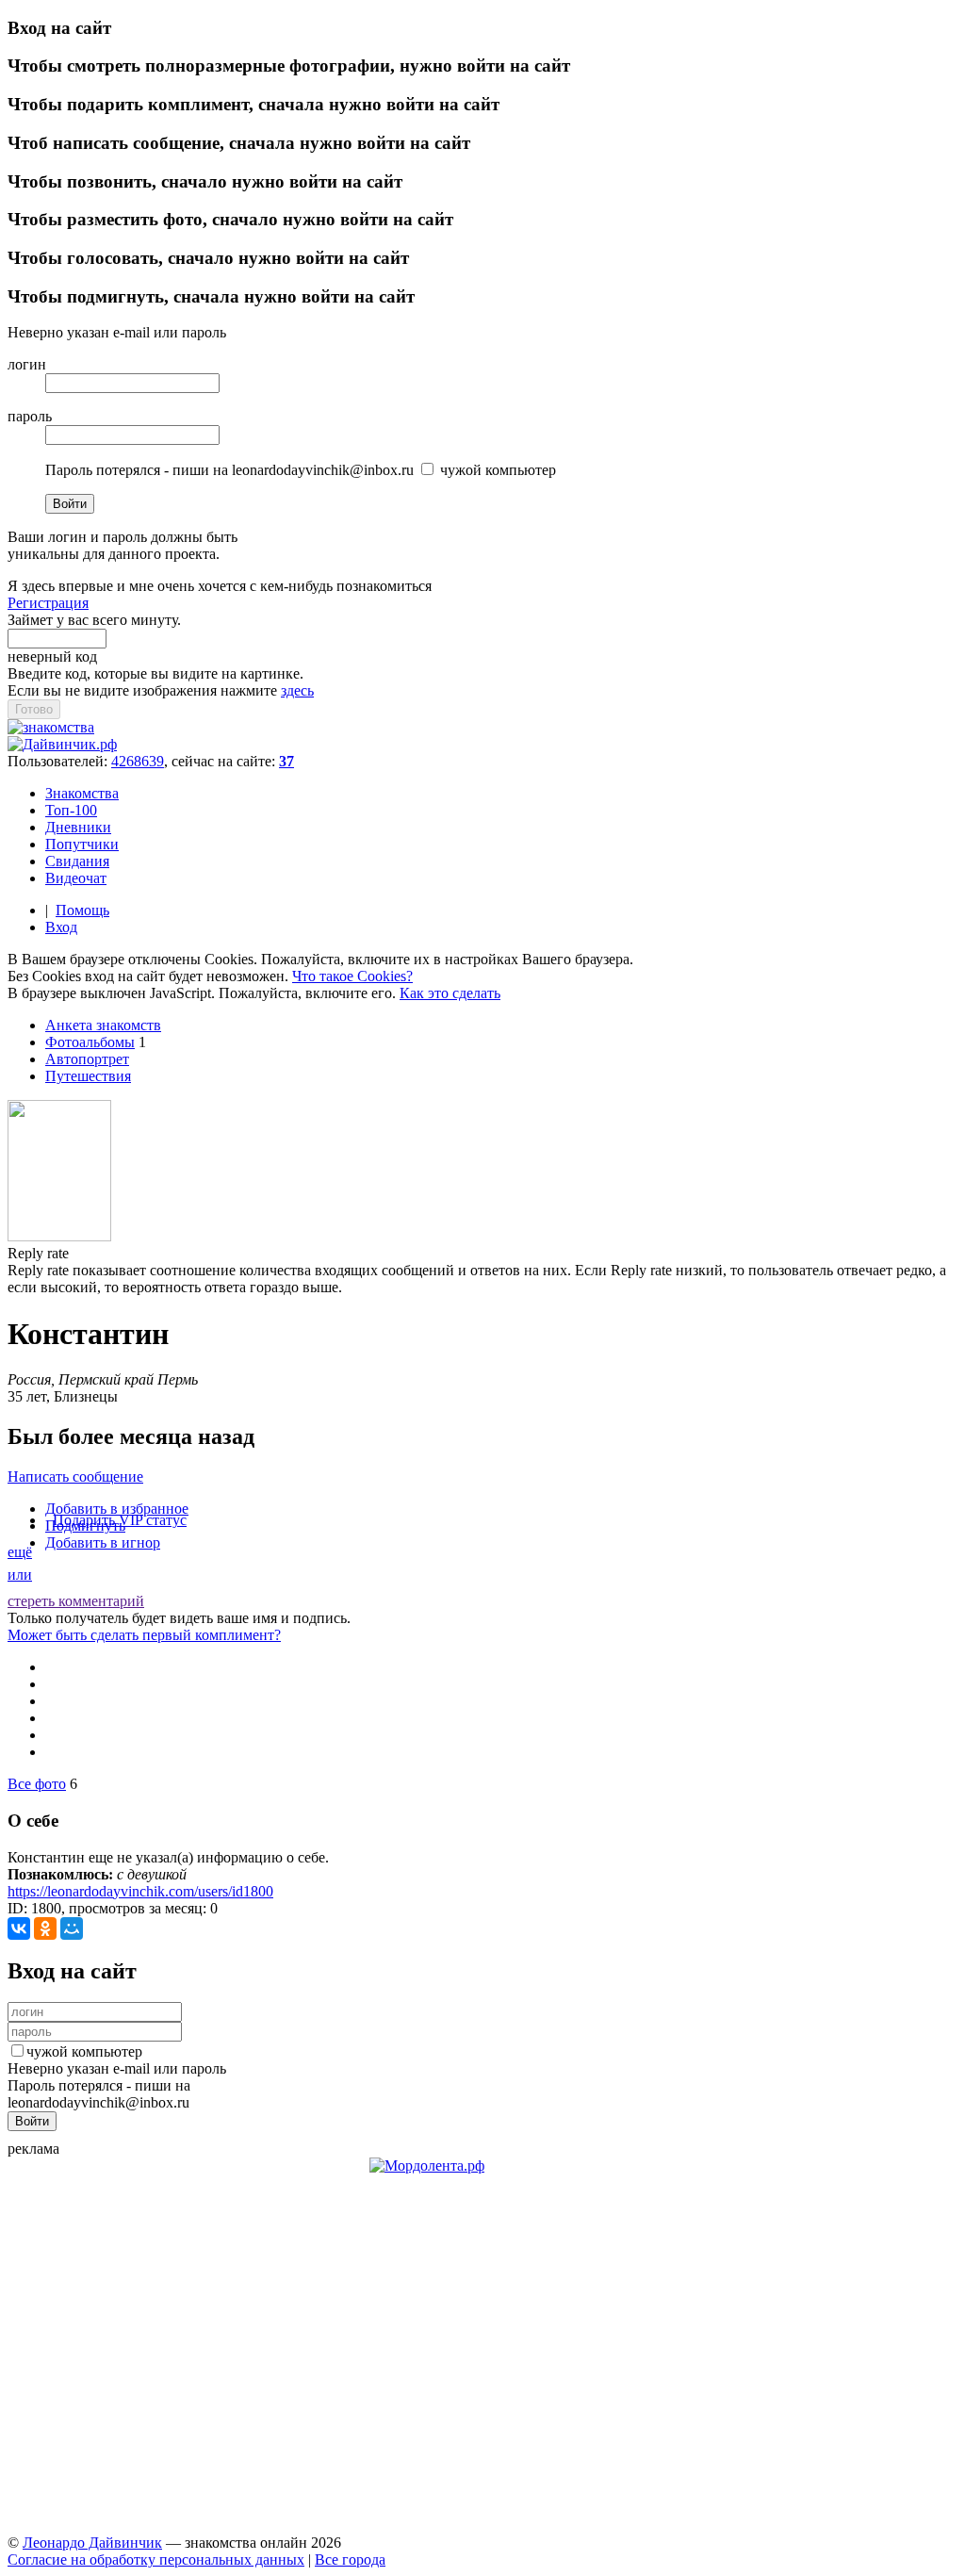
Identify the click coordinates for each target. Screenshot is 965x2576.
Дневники (78, 827)
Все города (350, 2560)
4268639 (138, 761)
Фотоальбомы (90, 1042)
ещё (20, 1552)
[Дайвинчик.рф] (62, 744)
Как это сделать (450, 993)
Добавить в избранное (117, 1509)
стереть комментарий (76, 1601)
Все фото (37, 1784)
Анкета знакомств (103, 1025)
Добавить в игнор (103, 1542)
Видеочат (76, 878)
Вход (61, 927)
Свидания (77, 861)
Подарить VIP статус (120, 1520)
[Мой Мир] (72, 1928)
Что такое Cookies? (352, 976)
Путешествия (88, 1076)
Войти (70, 504)
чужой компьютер (84, 2051)
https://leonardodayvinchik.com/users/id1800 (140, 1891)
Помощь (82, 910)
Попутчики (82, 844)
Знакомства (82, 793)
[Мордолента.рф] (427, 2166)
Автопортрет (87, 1059)
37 (286, 761)
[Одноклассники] (45, 1928)
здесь (297, 690)
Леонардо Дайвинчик (92, 2543)
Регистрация (48, 603)
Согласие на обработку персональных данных (156, 2560)
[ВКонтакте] (19, 1928)
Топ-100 (71, 810)
